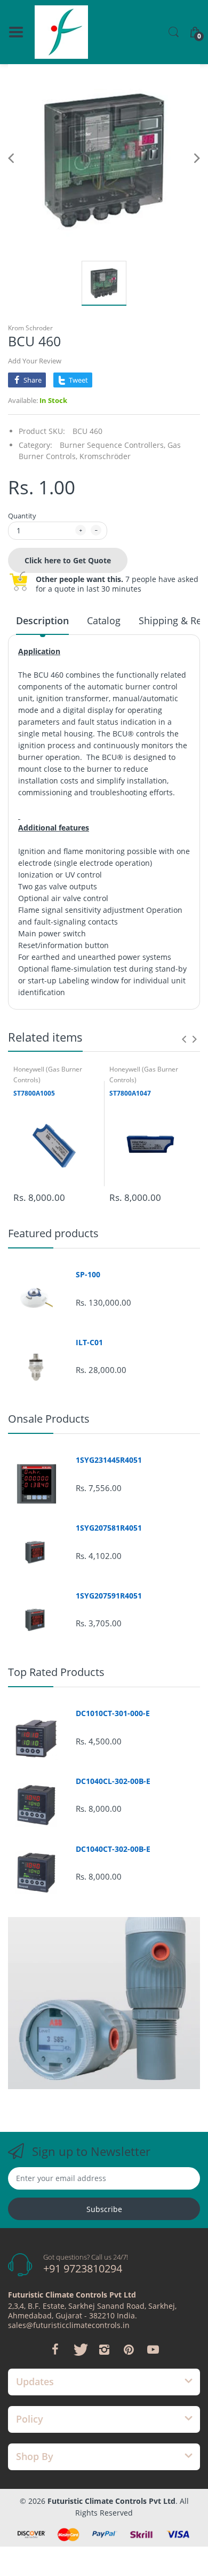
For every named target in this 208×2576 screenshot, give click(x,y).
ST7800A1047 (130, 1093)
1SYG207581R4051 (109, 1528)
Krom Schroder (30, 328)
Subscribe (104, 2209)
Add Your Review (35, 361)
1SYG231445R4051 (109, 1460)
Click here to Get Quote (68, 560)
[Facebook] (55, 2349)
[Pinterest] (129, 2349)
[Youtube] (153, 2349)
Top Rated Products (56, 1672)
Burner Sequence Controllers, (113, 445)
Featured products (53, 1233)
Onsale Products (49, 1419)
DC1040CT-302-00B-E (113, 1849)
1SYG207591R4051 (109, 1596)
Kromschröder (105, 456)
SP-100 (88, 1275)
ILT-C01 (89, 1343)
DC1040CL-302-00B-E (113, 1781)
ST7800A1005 (34, 1093)
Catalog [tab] (104, 620)
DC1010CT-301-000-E (113, 1713)
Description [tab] (42, 620)
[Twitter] (79, 2349)
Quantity (22, 516)
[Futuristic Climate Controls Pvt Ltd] (61, 32)
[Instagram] (104, 2349)
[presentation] (184, 1039)
